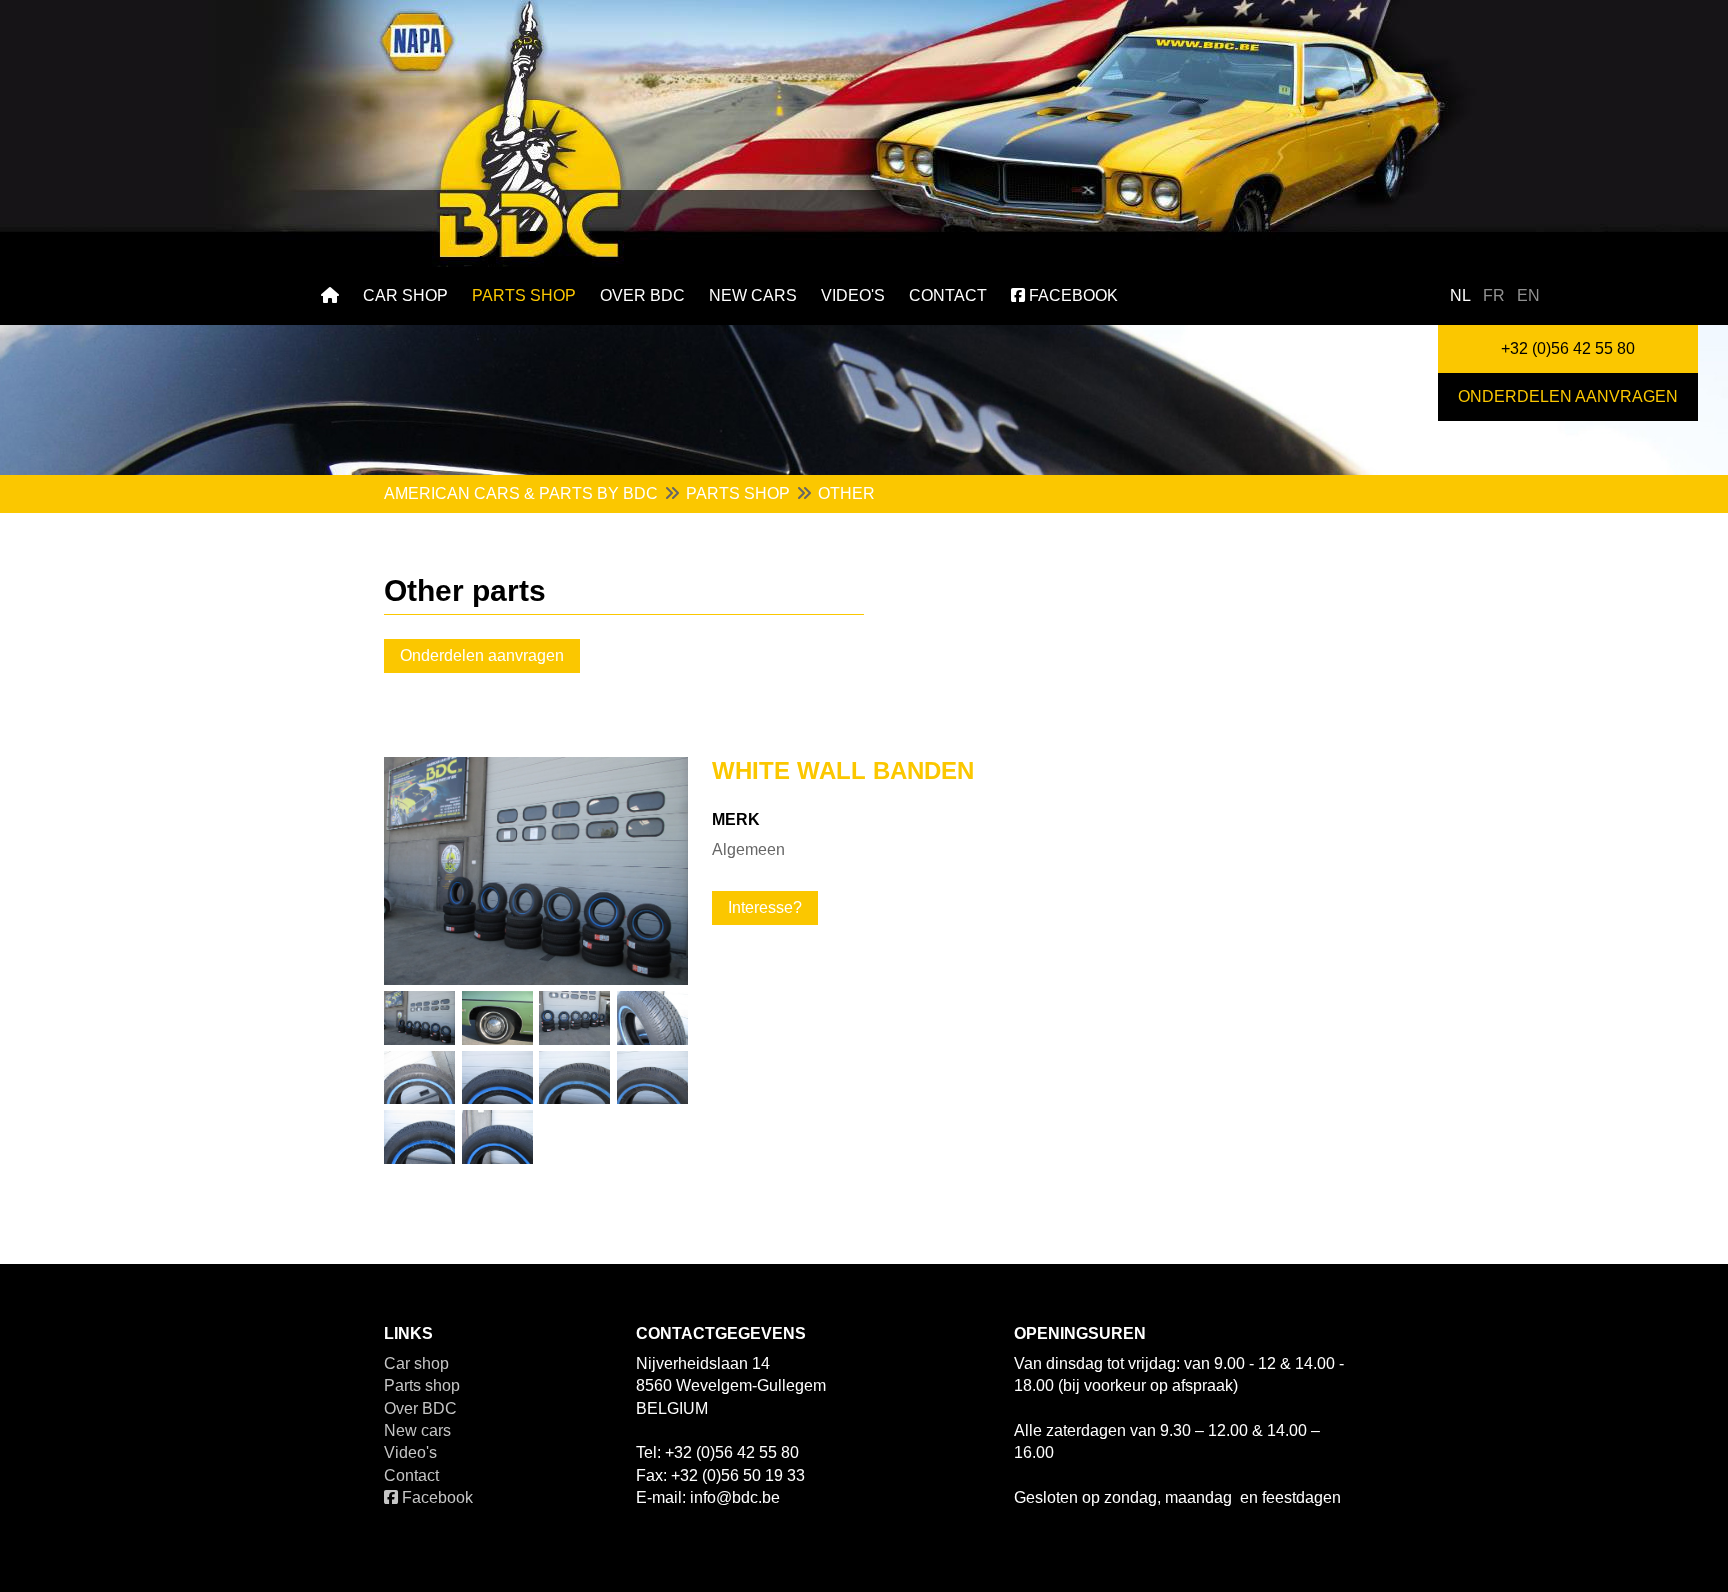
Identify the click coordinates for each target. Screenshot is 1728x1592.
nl (1460, 295)
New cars (753, 295)
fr (1494, 295)
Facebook (1071, 295)
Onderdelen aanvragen (1568, 396)
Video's (853, 295)
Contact (948, 295)
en (1528, 295)
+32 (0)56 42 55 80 (1568, 348)
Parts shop (524, 295)
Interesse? (765, 907)
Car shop (405, 295)
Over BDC (642, 295)
